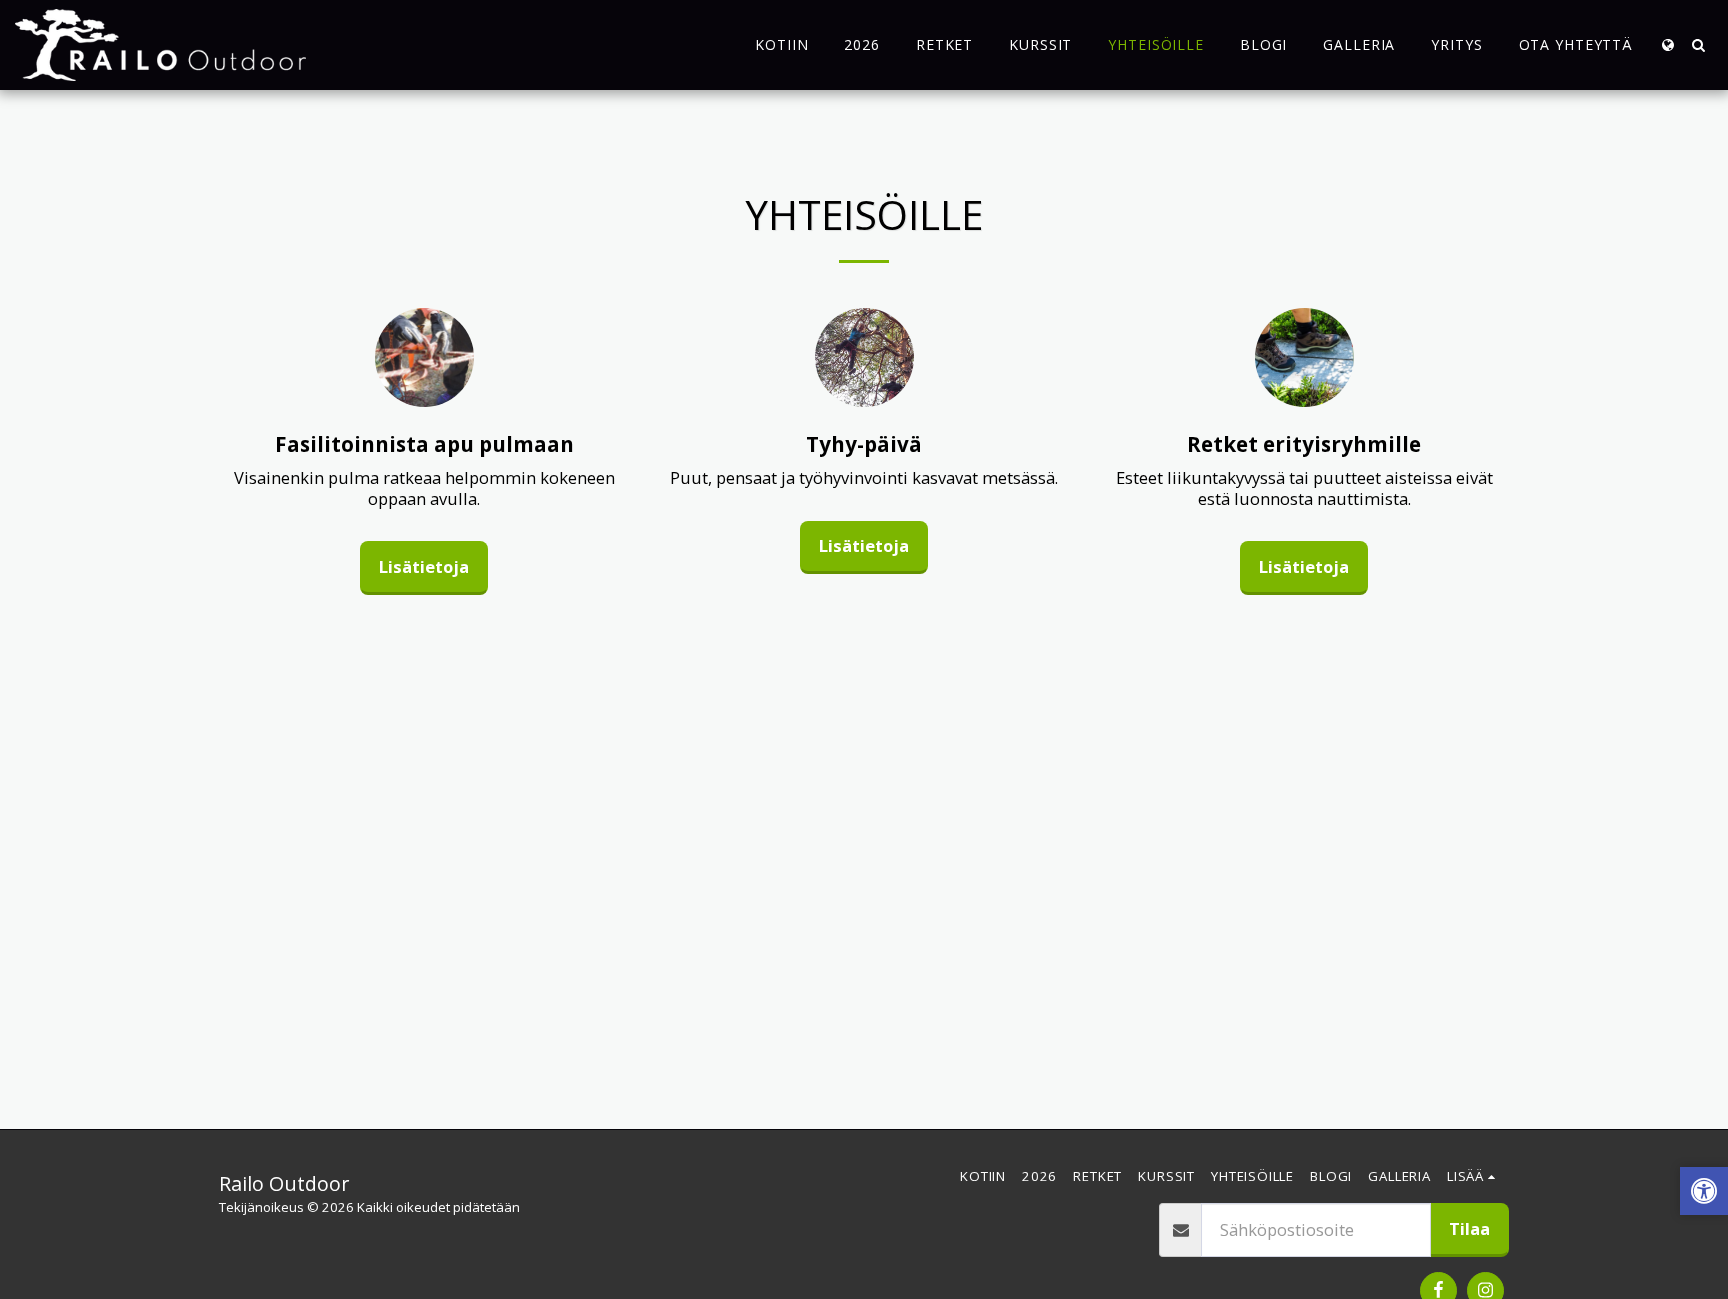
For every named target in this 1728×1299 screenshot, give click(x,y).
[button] (1698, 45)
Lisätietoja (424, 566)
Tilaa (1469, 1228)
